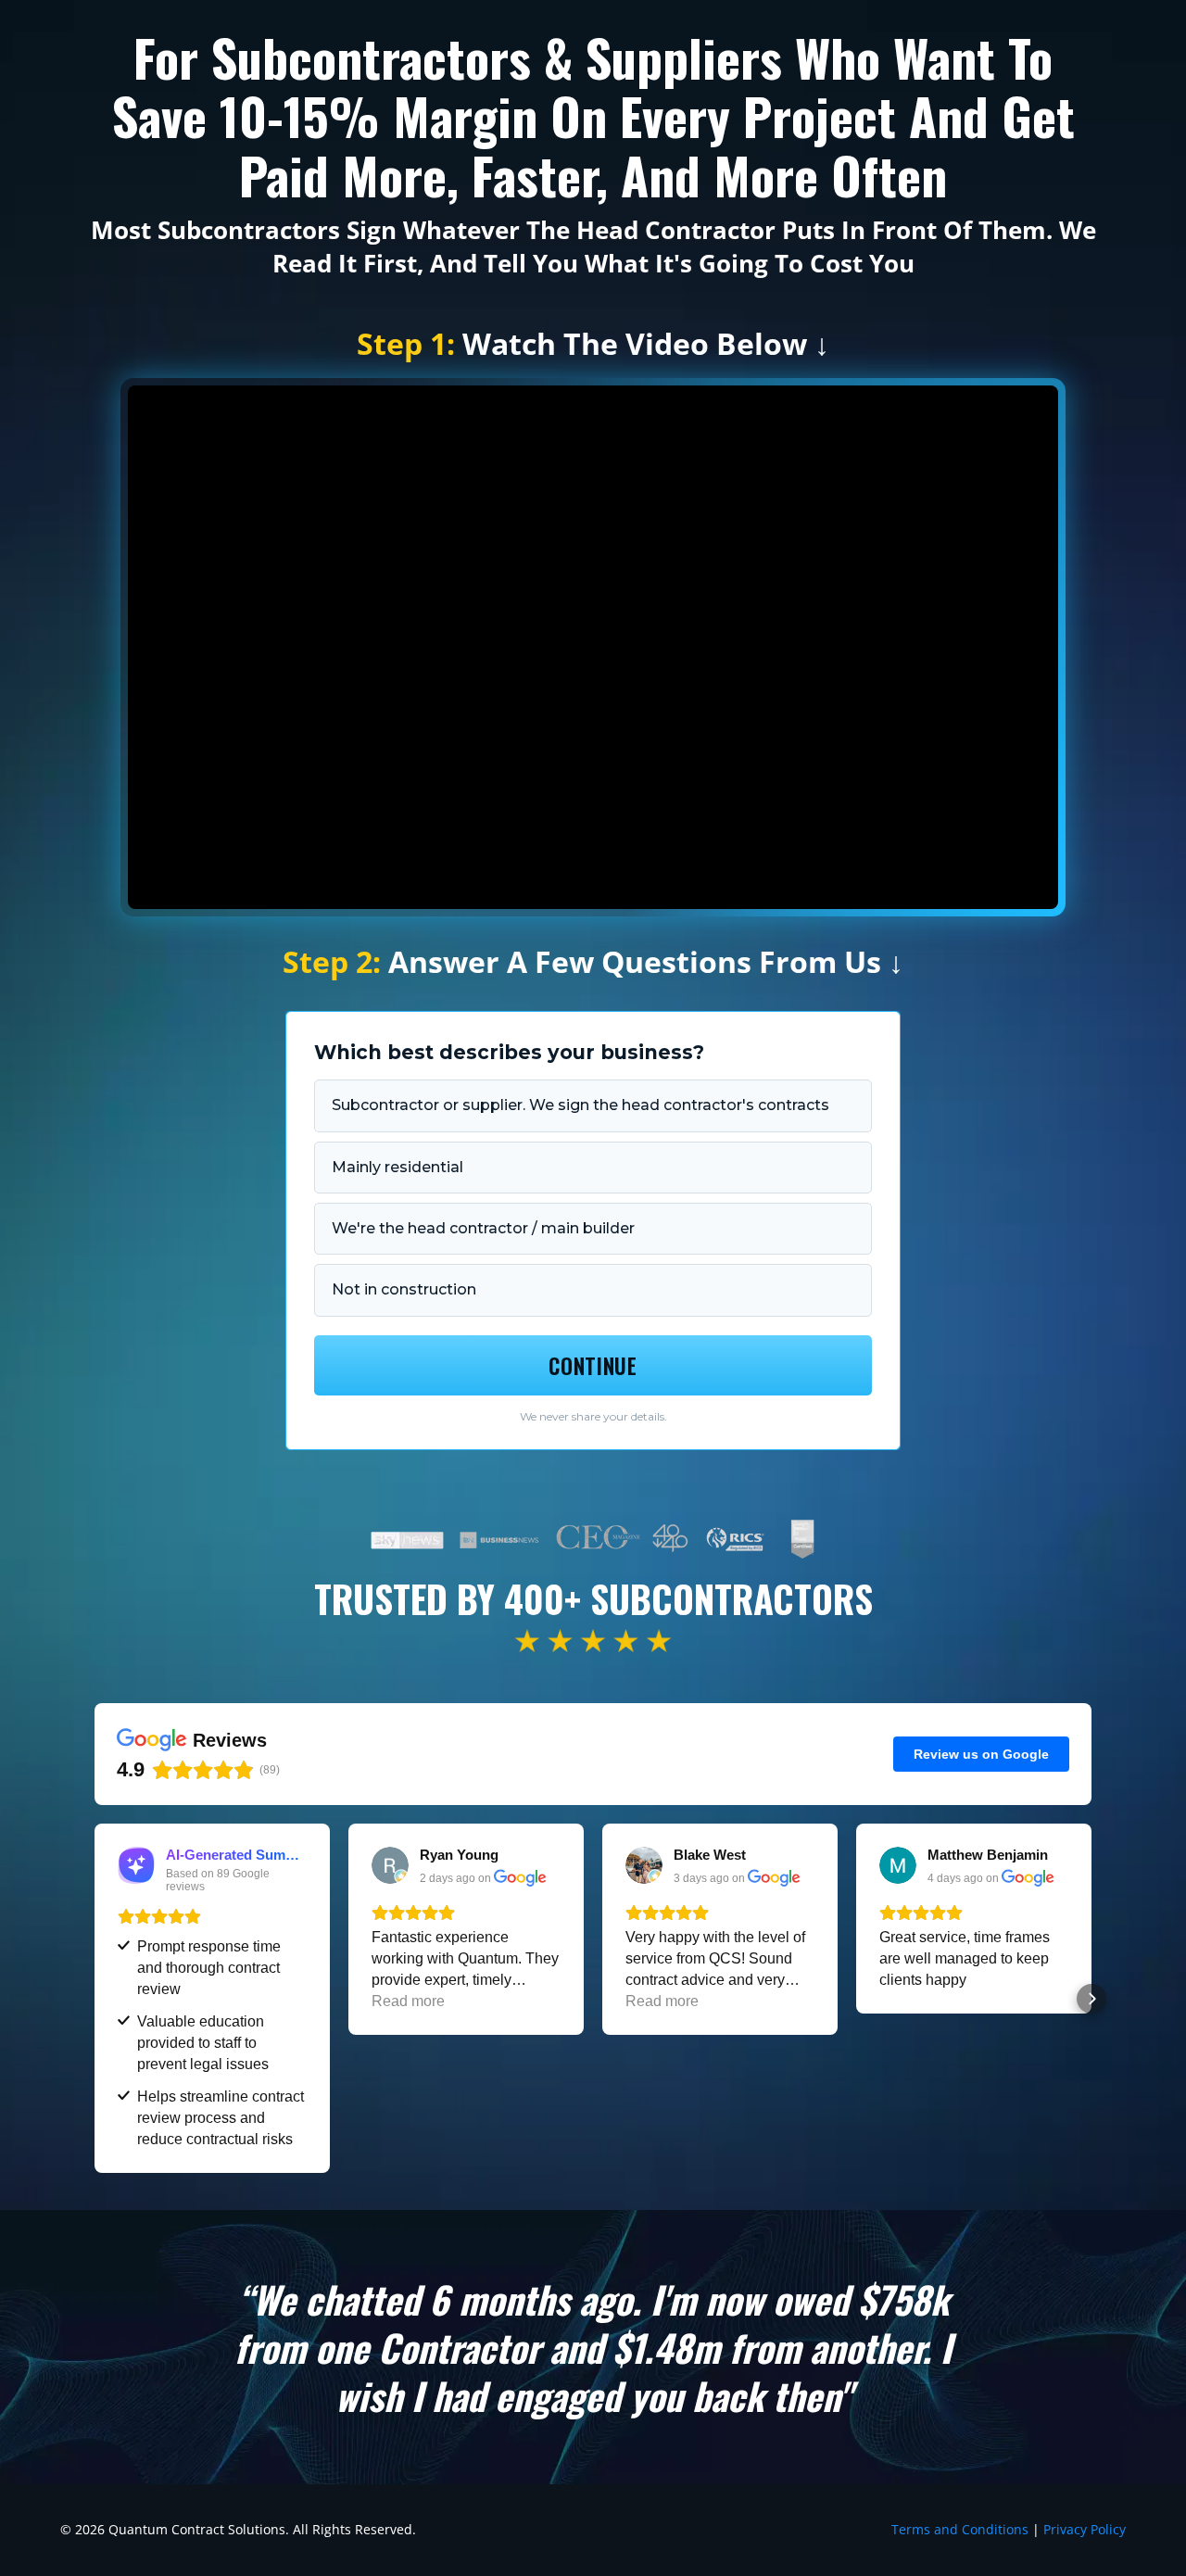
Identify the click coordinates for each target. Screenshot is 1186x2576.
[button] (95, 1999)
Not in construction (404, 1289)
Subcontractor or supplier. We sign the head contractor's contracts (580, 1105)
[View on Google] (390, 1865)
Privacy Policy (1085, 2529)
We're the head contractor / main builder (483, 1228)
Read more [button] (408, 2001)
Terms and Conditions (960, 2529)
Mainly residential (397, 1167)
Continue (593, 1366)
